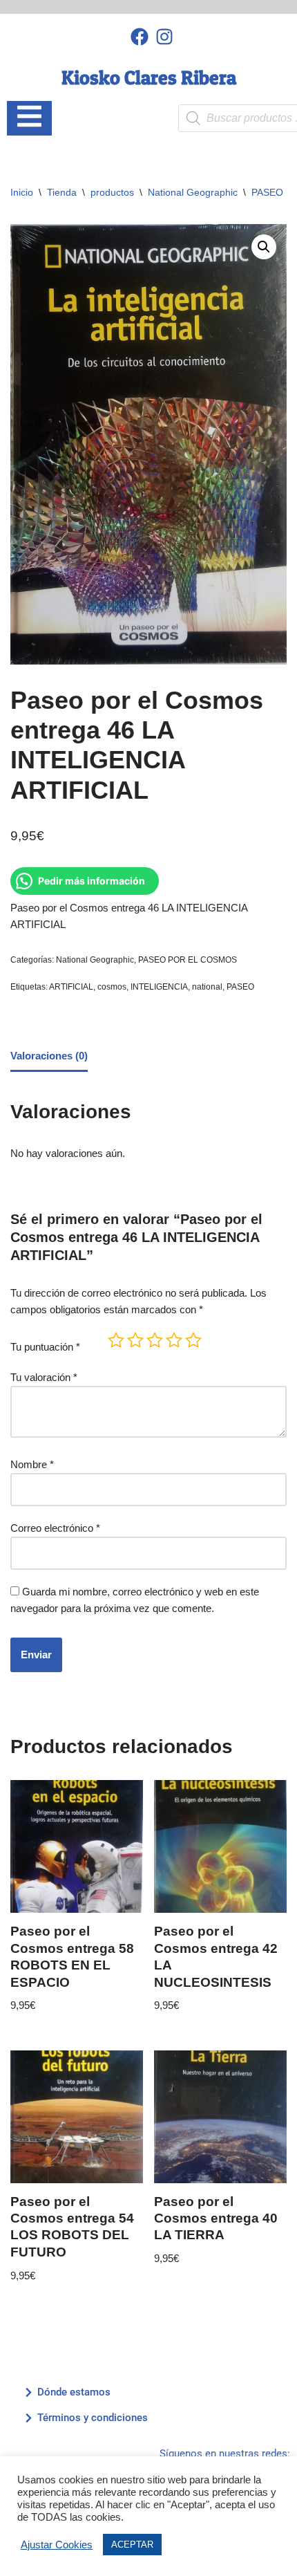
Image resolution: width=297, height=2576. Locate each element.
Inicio (22, 192)
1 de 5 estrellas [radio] (116, 1340)
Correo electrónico (55, 1528)
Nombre (32, 1464)
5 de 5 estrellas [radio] (193, 1340)
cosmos (112, 987)
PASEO (240, 987)
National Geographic (193, 192)
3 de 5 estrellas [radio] (155, 1340)
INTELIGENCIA (159, 987)
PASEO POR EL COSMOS (188, 960)
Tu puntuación (45, 1347)
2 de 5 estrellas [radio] (135, 1340)
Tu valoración (44, 1377)
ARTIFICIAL (71, 987)
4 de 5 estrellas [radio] (174, 1340)
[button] (264, 247)
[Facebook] (139, 36)
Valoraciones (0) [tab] (49, 1056)
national (207, 987)
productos (112, 192)
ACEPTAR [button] (132, 2545)
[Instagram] (165, 36)
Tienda (62, 192)
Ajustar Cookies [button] (57, 2545)
